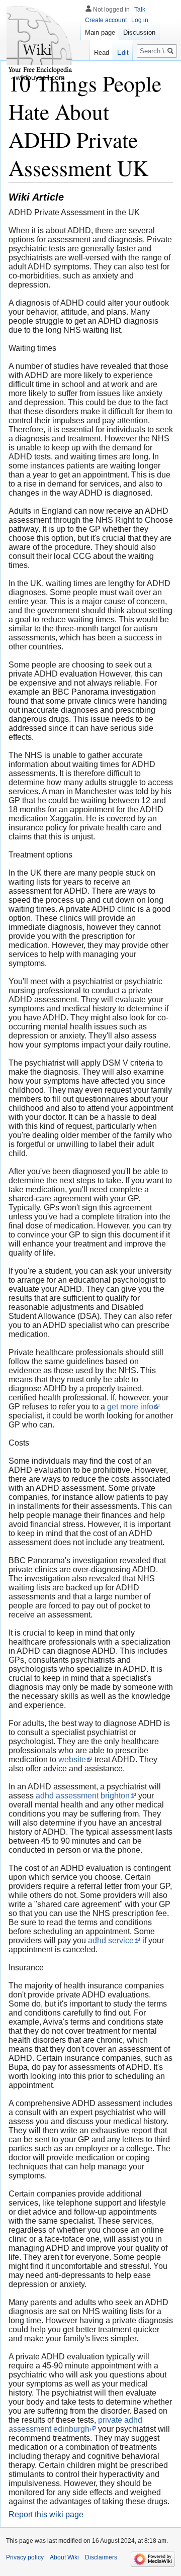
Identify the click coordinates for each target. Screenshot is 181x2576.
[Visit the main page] (40, 40)
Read (102, 53)
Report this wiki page (46, 2514)
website (72, 1759)
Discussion (139, 32)
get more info (130, 1407)
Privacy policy (25, 2557)
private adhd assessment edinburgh (75, 2424)
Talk (140, 10)
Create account (106, 20)
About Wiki (64, 2557)
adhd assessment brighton (83, 1796)
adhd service (111, 1940)
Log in (140, 20)
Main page (100, 32)
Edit (123, 53)
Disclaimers (101, 2557)
